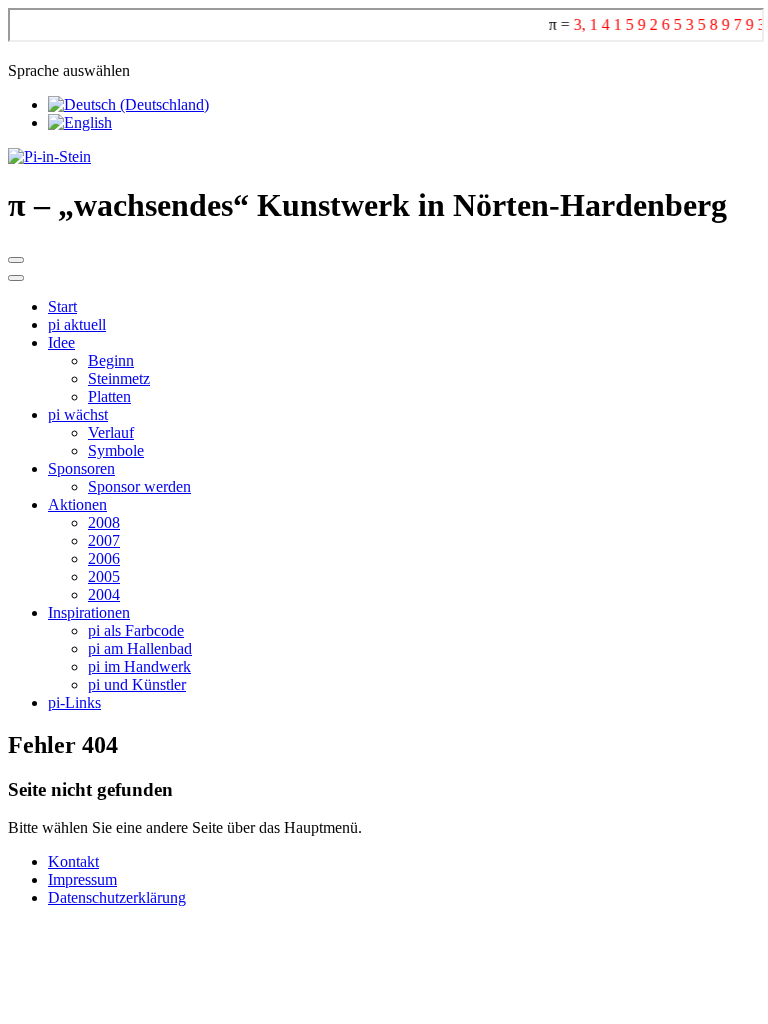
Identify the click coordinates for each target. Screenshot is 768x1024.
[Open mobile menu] (16, 260)
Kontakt (73, 861)
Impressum (82, 879)
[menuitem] (62, 306)
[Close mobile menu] (16, 278)
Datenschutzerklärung (117, 897)
